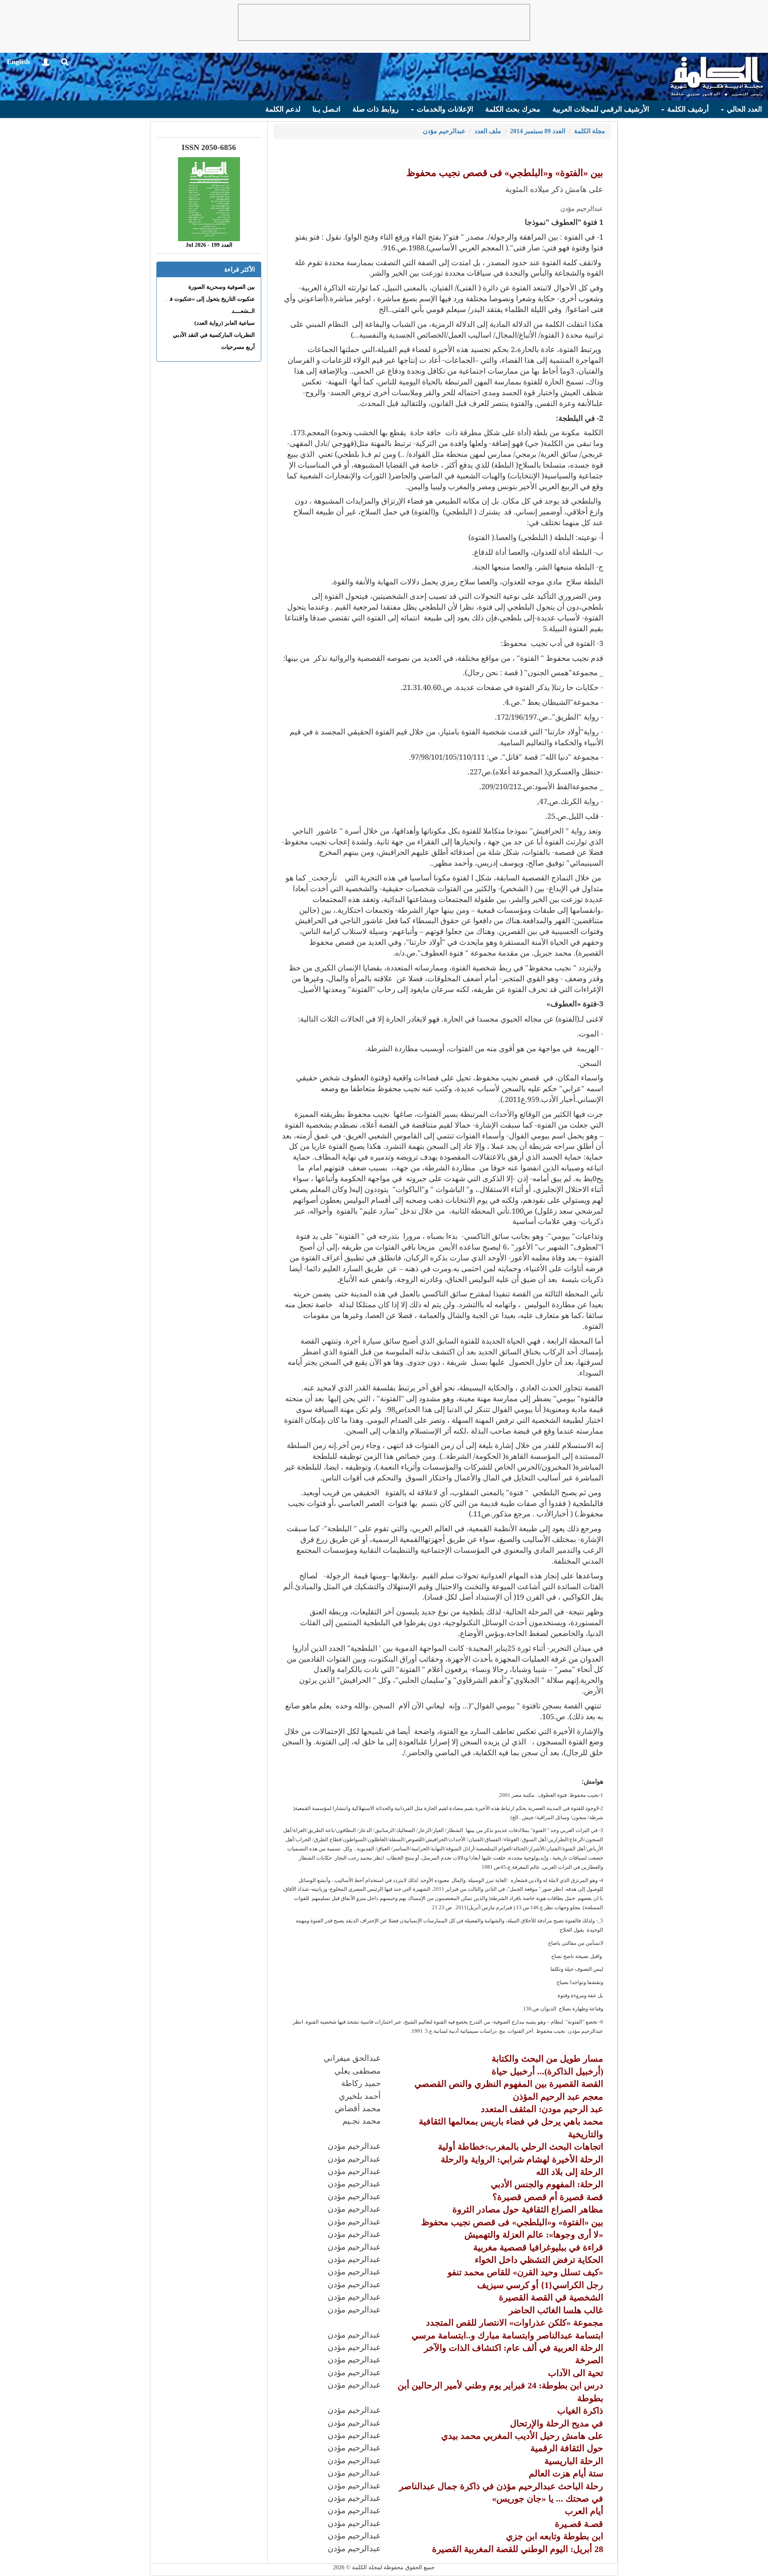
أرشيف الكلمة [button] (687, 109)
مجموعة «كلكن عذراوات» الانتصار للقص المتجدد (515, 2323)
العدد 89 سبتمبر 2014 (538, 131)
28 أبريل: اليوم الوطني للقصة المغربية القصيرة (518, 2549)
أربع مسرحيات (238, 347)
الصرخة (589, 2360)
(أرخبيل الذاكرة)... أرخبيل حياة (547, 2071)
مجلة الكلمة (590, 131)
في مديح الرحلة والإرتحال (557, 2423)
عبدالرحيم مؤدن (444, 131)
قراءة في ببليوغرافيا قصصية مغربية (538, 2247)
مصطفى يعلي (358, 2071)
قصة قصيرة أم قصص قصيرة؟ (548, 2197)
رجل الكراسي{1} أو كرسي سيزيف (540, 2285)
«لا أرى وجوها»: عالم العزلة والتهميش (534, 2235)
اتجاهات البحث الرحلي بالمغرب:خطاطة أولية (521, 2147)
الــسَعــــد (243, 311)
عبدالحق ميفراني (352, 2058)
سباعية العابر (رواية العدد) (225, 323)
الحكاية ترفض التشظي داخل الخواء (539, 2260)
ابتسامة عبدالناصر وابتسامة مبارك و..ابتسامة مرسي (507, 2335)
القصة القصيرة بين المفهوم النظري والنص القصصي (509, 2084)
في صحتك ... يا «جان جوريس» (548, 2499)
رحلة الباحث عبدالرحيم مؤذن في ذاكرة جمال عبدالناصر (501, 2486)
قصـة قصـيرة (579, 2524)
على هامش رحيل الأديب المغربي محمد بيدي (522, 2436)
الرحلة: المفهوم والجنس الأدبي (547, 2184)
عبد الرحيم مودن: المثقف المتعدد (542, 2109)
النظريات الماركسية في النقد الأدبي (214, 335)
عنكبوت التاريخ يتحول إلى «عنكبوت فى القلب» (201, 299)
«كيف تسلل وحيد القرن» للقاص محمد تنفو (525, 2272)
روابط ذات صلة (376, 109)
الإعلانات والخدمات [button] (444, 109)
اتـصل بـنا (326, 109)
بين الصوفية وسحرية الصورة (222, 287)
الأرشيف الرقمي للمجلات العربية (601, 109)
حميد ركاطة (361, 2083)
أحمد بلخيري (360, 2096)
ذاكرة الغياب (580, 2411)
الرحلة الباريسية (574, 2461)
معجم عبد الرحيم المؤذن (558, 2097)
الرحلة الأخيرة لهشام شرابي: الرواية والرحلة (522, 2159)
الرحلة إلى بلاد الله (570, 2172)
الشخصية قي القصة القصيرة (551, 2297)
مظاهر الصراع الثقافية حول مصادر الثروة (528, 2209)
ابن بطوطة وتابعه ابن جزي (555, 2536)
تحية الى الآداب (576, 2373)
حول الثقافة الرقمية (567, 2448)
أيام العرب (584, 2511)
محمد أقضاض (358, 2108)
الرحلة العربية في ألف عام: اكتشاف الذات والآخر (514, 2348)
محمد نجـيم (362, 2121)
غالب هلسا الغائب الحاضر (556, 2310)
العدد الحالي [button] (743, 109)
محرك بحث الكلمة (513, 109)
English (18, 62)
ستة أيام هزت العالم (566, 2473)
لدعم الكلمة (283, 109)
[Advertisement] (384, 22)
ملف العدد (488, 131)
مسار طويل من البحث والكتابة (547, 2059)
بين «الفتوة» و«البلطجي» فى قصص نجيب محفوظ (512, 2222)
